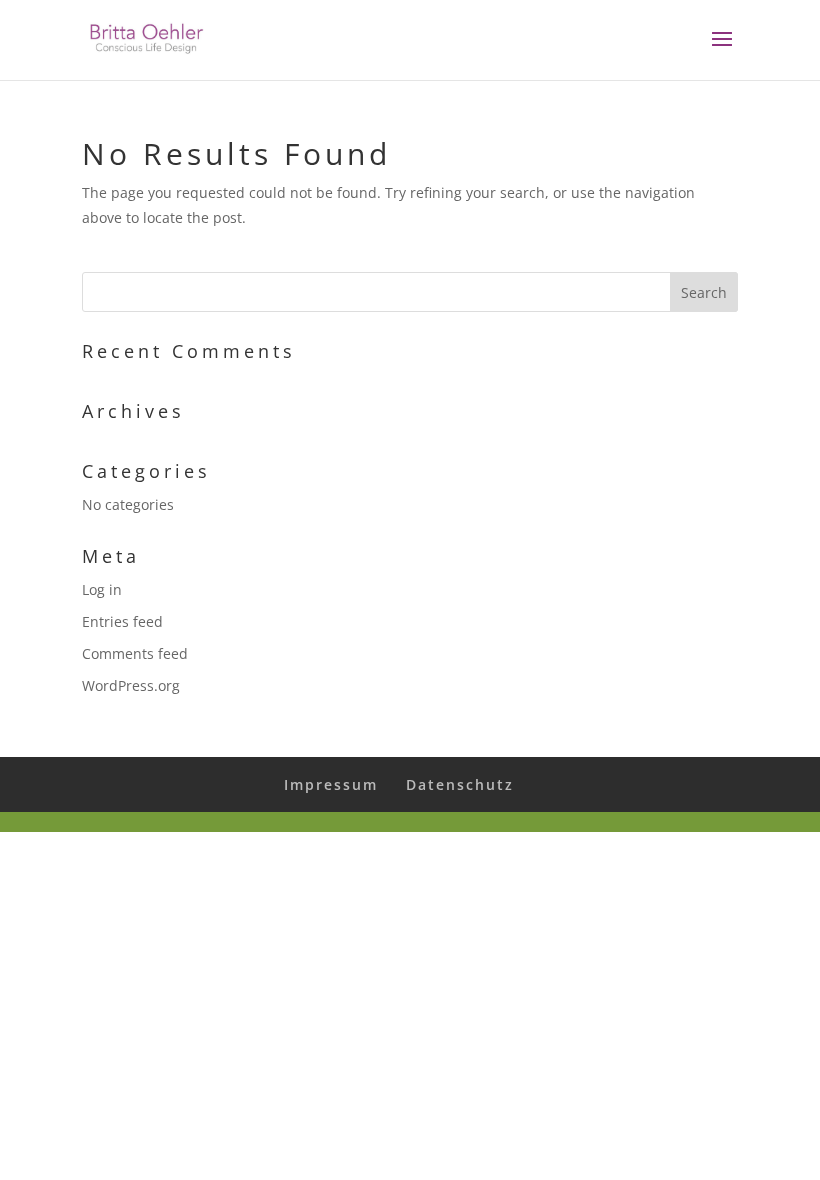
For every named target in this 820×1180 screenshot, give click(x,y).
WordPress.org (131, 685)
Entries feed (122, 621)
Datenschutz (460, 784)
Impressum (331, 784)
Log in (102, 589)
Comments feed (135, 653)
